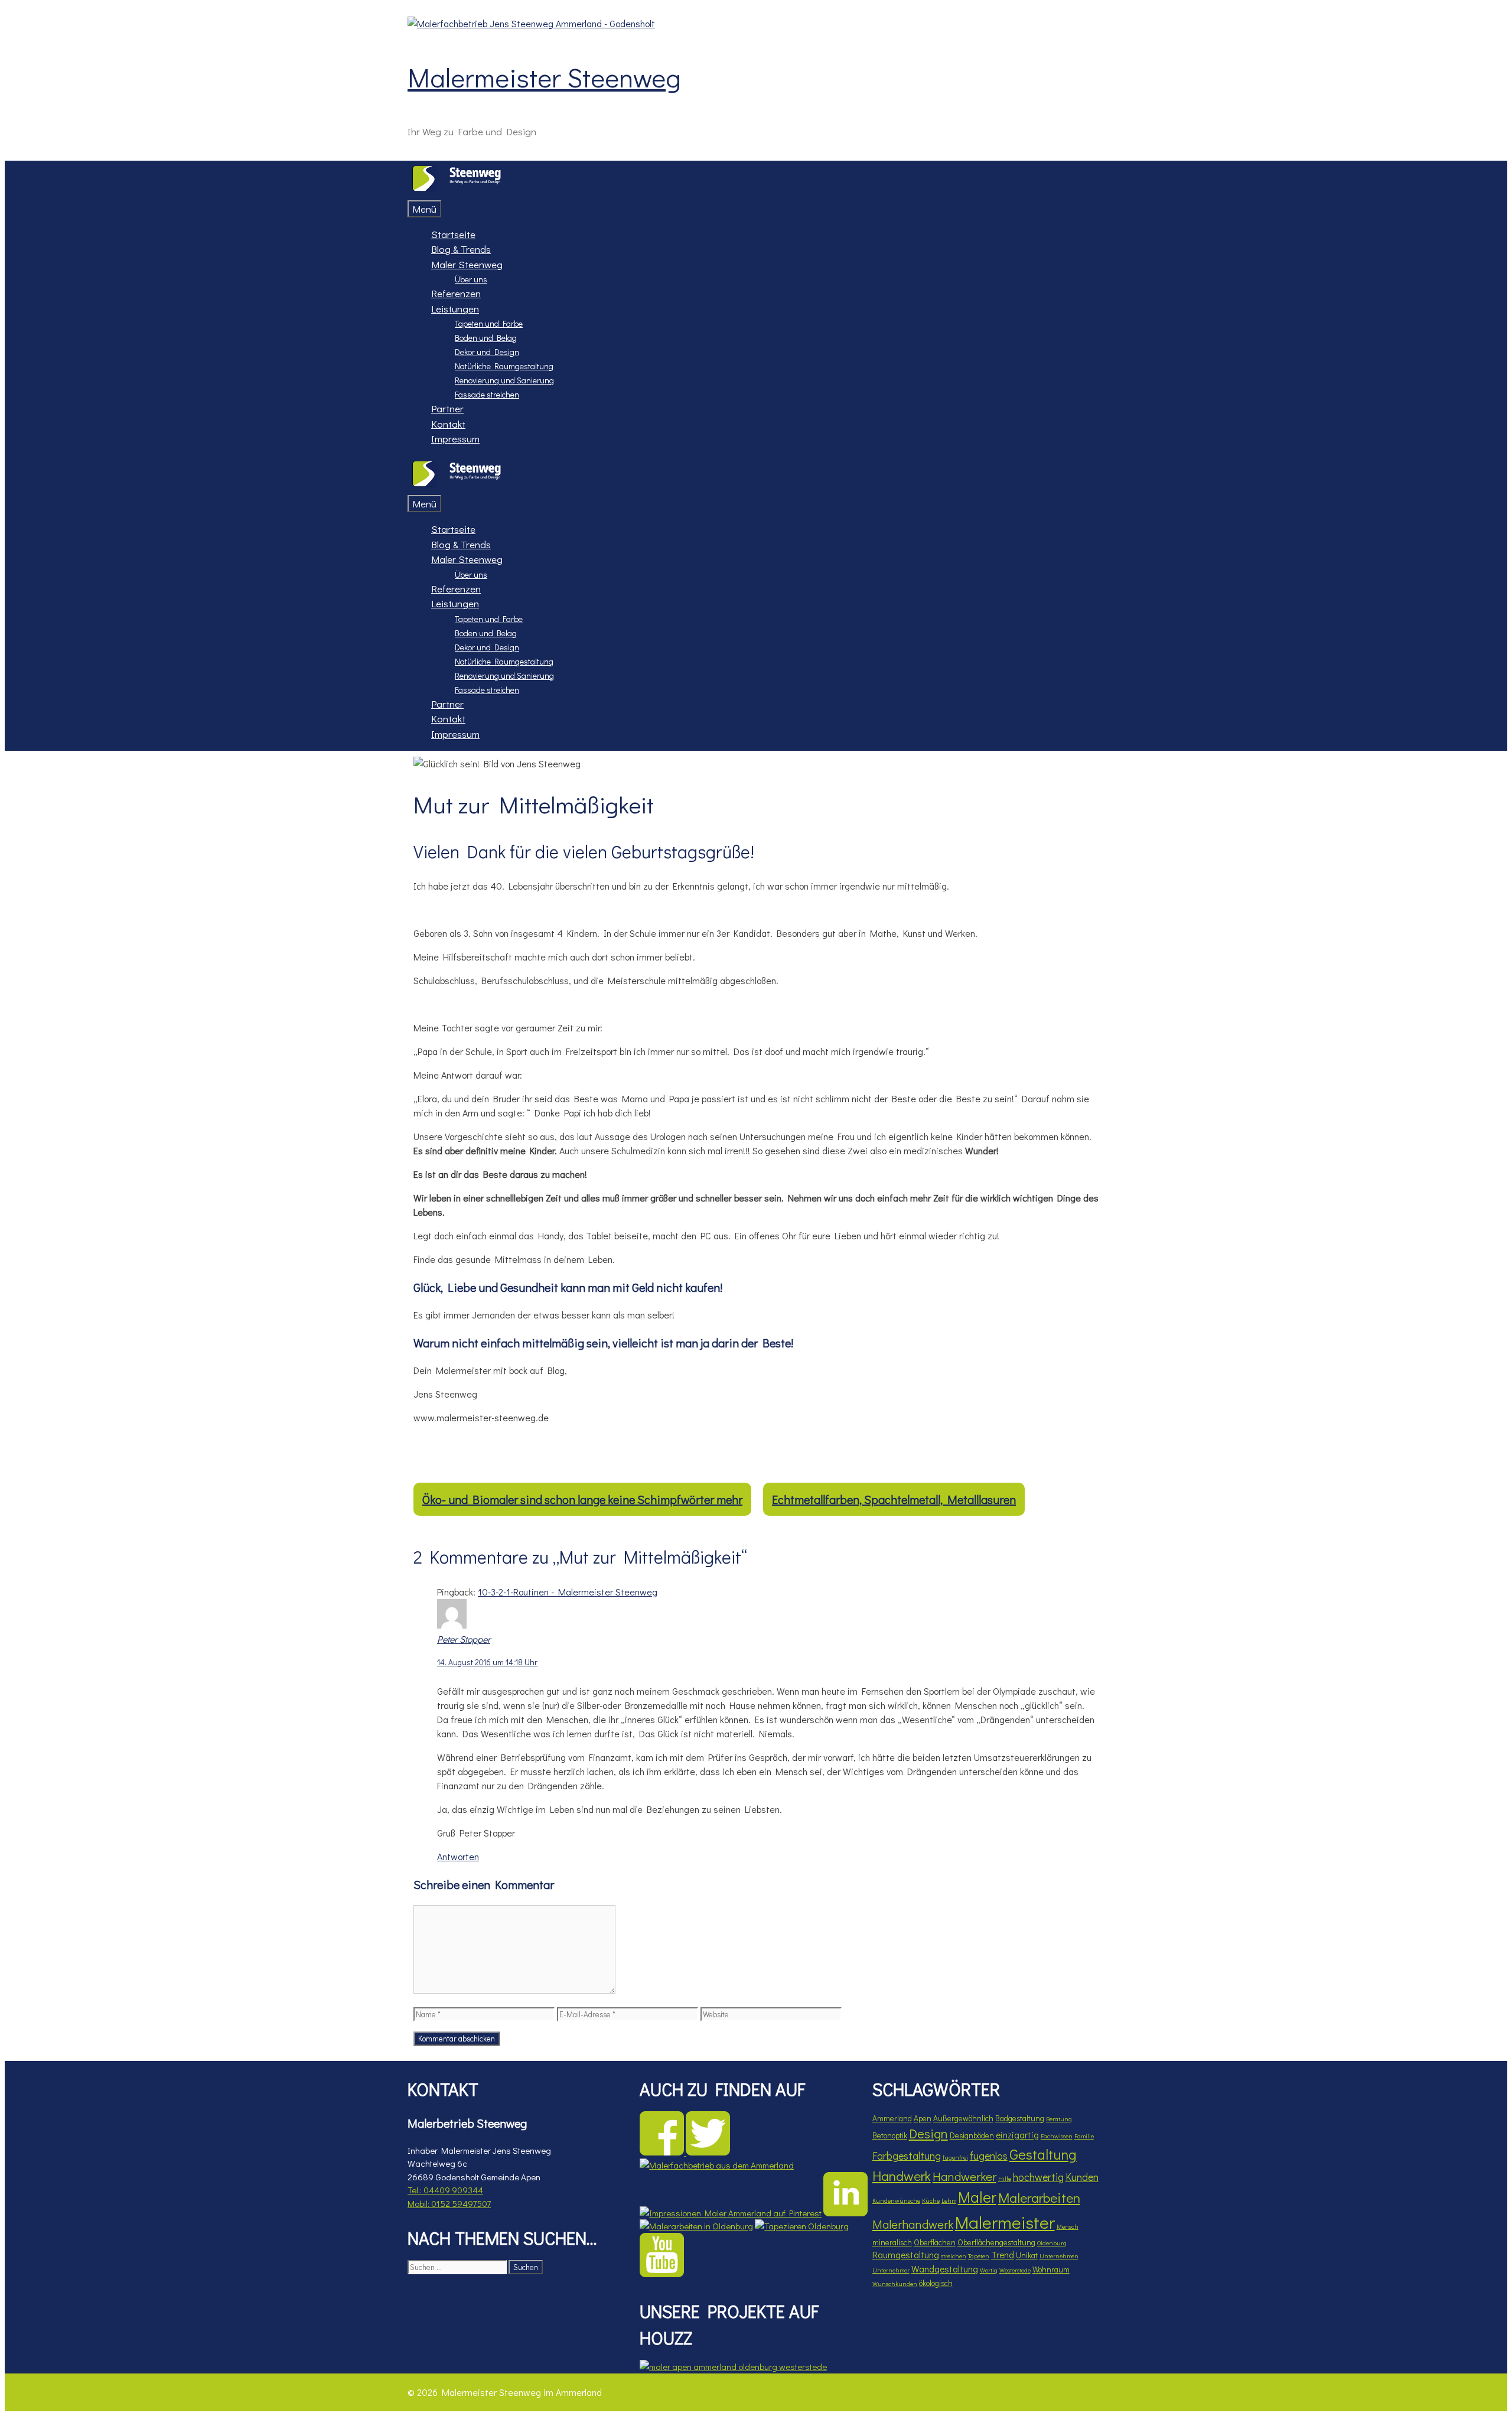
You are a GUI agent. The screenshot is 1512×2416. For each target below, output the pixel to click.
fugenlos (989, 2155)
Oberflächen (935, 2242)
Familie (1084, 2136)
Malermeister (1005, 2222)
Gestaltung (1043, 2154)
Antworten (458, 1856)
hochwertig (1038, 2177)
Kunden (1082, 2177)
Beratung (1059, 2119)
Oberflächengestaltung (996, 2242)
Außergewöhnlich (963, 2118)
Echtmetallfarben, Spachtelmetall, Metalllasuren (894, 1499)
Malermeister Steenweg (544, 77)
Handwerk (902, 2176)
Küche (931, 2200)
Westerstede (1015, 2270)
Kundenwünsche (896, 2200)
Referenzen (456, 293)
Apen (923, 2118)
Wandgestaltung (945, 2269)
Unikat (1027, 2255)
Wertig (989, 2270)
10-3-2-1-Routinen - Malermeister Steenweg (568, 1592)
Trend (1003, 2255)
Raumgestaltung (906, 2255)
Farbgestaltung (907, 2155)
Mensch (1068, 2226)
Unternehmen (1059, 2256)
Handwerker (964, 2176)
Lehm (949, 2200)
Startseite (453, 234)
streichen (954, 2256)
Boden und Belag (486, 338)
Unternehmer (891, 2270)
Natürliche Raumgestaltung (504, 366)
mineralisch (892, 2242)
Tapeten (979, 2256)
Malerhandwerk (913, 2224)
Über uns (471, 279)
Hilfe (1005, 2179)
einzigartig (1017, 2135)
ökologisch (936, 2283)
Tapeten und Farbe (489, 323)
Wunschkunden (895, 2284)
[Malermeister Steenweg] (456, 192)
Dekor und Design (487, 352)
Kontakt (448, 424)
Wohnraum (1051, 2270)
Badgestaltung (1020, 2118)
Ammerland (892, 2118)
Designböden (972, 2135)
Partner (447, 408)
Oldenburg (1052, 2243)
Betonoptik (890, 2135)
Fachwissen (1057, 2136)
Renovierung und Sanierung (504, 380)
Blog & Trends (461, 249)
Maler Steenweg (467, 264)
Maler (977, 2197)
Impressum (455, 439)
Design (928, 2133)
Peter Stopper (464, 1639)
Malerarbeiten (1039, 2197)
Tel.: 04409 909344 (445, 2190)
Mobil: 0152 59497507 (449, 2203)
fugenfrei (955, 2157)
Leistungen (455, 309)
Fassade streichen (487, 394)
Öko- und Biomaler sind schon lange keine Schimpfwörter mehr (582, 1499)
